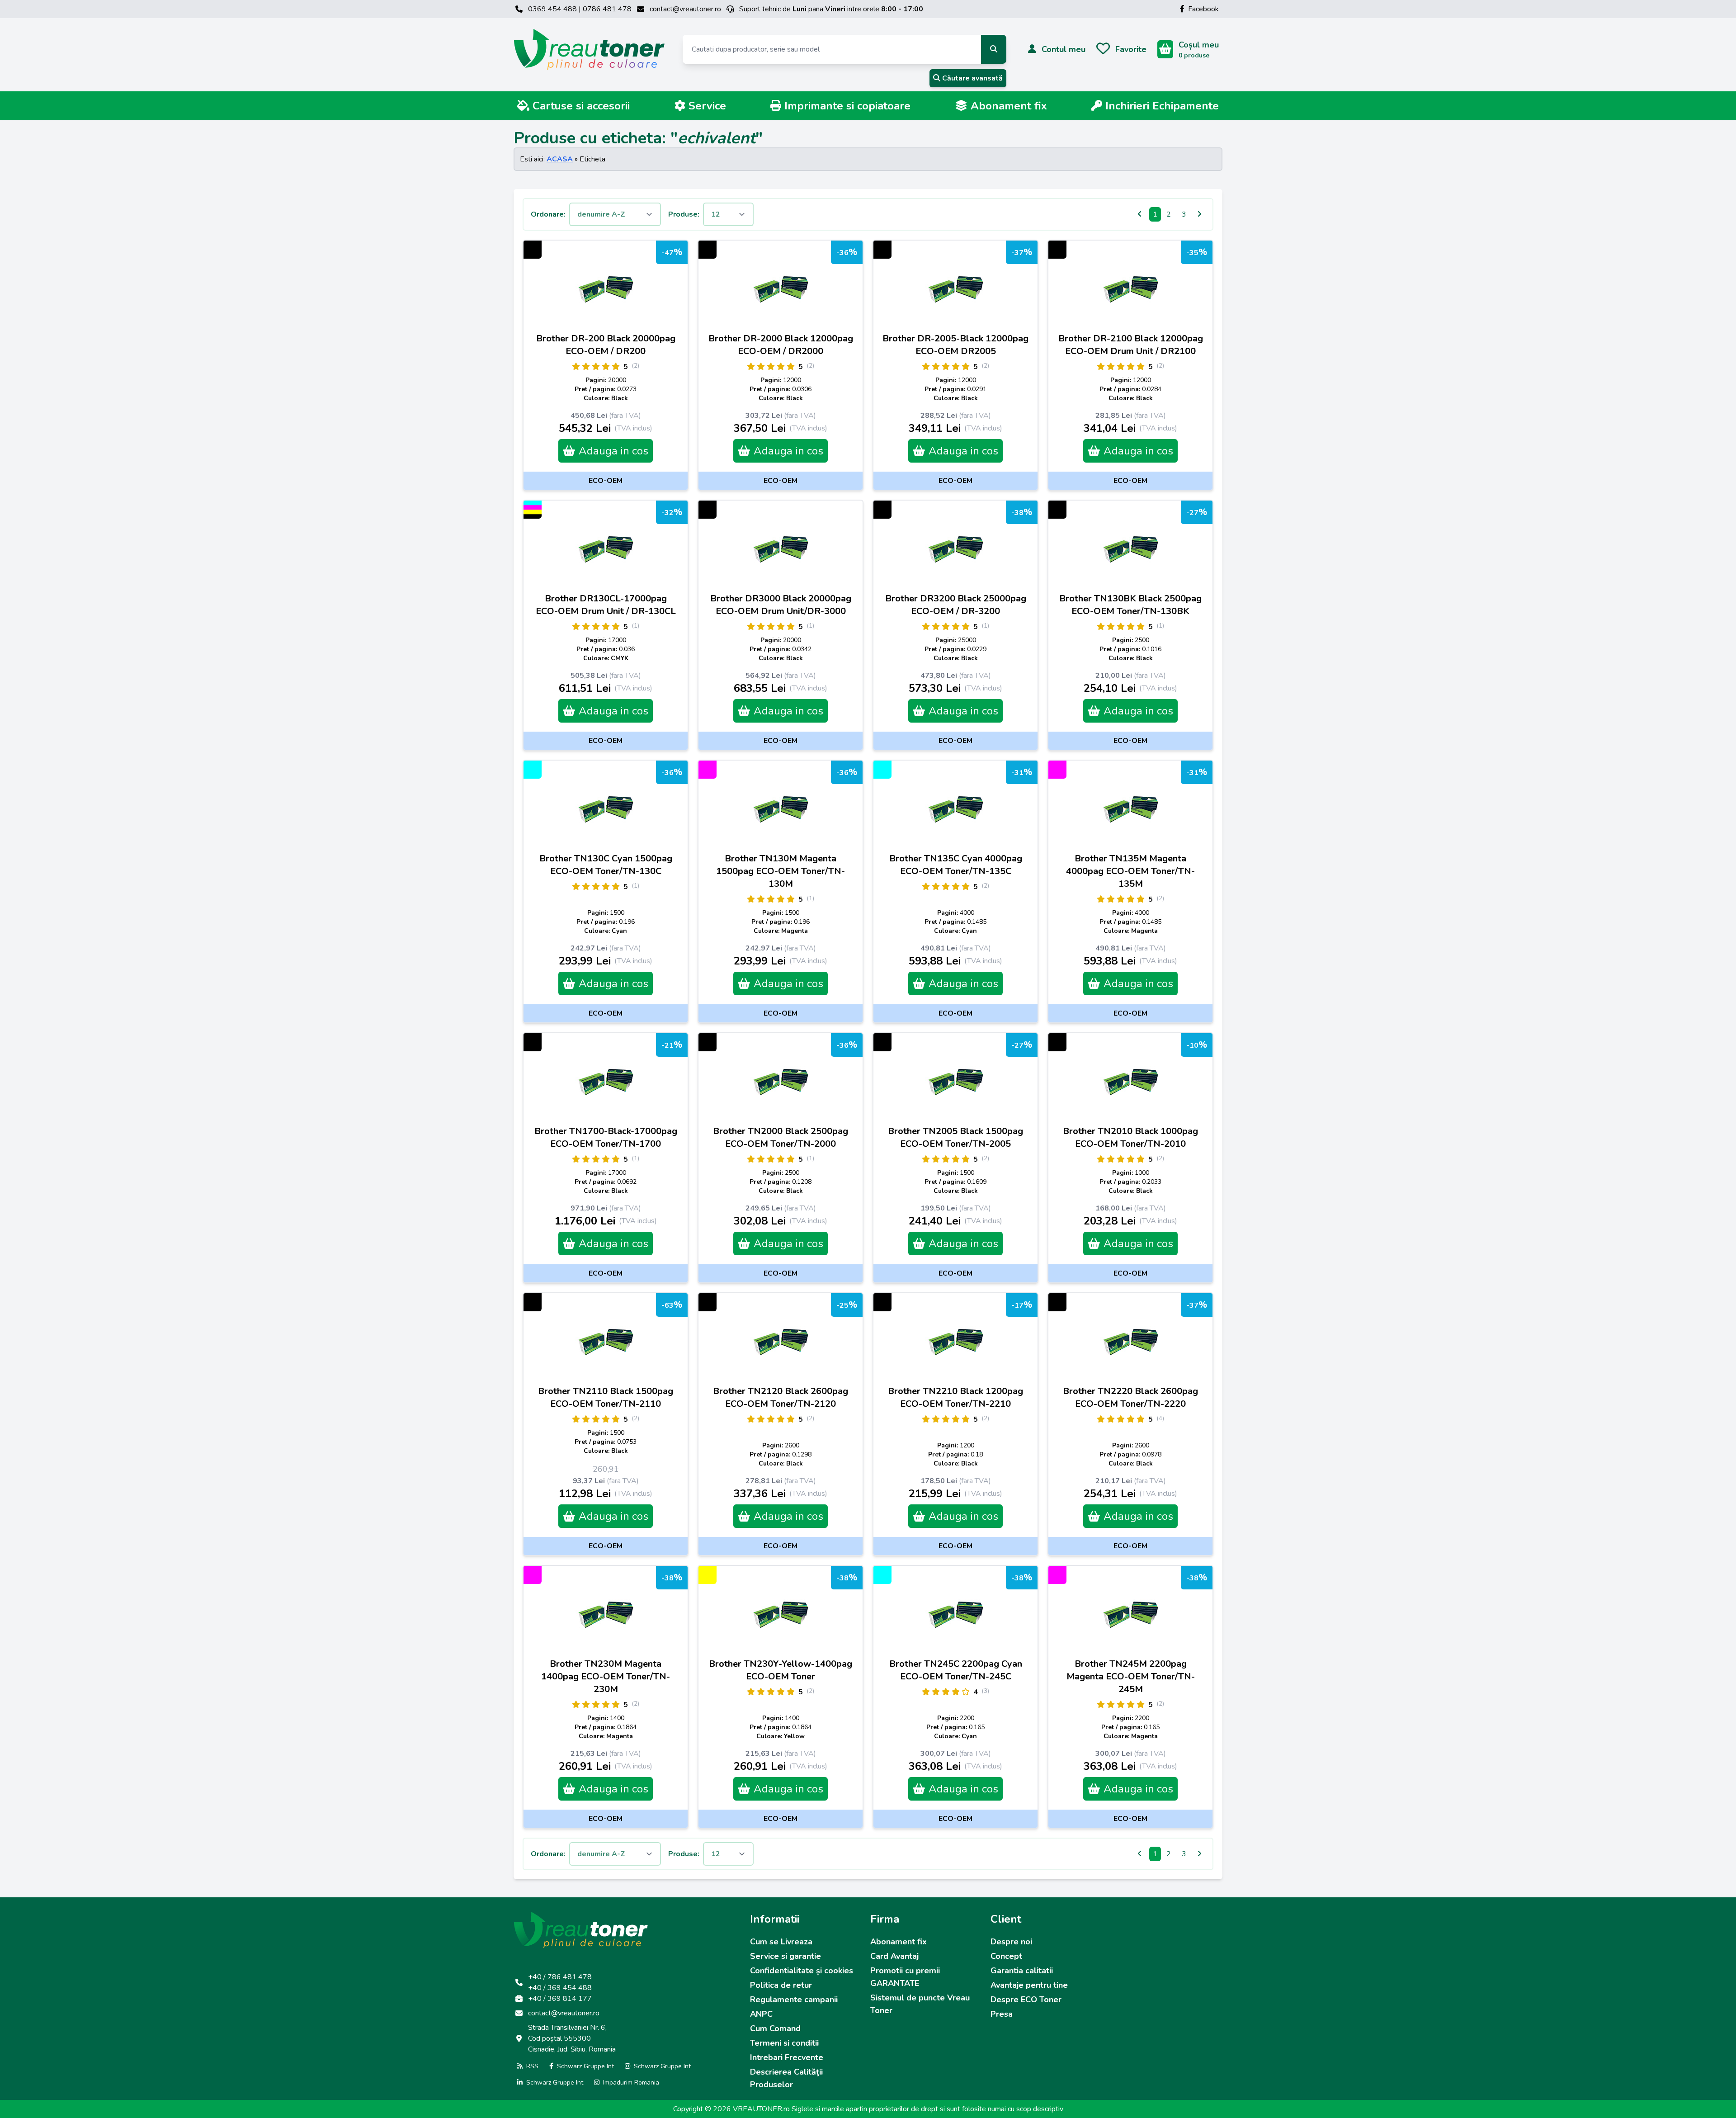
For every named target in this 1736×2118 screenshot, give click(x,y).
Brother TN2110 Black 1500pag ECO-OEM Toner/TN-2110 (606, 1397)
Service (706, 106)
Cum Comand (775, 2028)
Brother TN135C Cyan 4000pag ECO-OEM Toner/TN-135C (956, 865)
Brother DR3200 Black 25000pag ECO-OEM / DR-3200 (956, 605)
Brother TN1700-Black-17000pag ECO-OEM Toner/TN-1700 (606, 1137)
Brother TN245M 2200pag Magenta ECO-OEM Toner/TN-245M (1131, 1676)
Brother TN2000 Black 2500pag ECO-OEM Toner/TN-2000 (781, 1137)
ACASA (560, 159)
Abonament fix (1007, 106)
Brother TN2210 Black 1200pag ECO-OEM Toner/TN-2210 (955, 1397)
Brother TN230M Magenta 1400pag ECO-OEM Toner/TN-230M (606, 1676)
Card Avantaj (894, 1956)
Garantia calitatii (1022, 1971)
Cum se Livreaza (781, 1942)
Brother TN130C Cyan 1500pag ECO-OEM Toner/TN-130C (606, 865)
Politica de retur (781, 1985)
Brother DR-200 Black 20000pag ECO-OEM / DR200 (606, 345)
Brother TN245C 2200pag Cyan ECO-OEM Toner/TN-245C (956, 1670)
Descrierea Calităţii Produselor (786, 2078)
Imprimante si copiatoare (846, 106)
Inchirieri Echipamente (1160, 106)
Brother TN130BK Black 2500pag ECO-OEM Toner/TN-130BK (1130, 605)
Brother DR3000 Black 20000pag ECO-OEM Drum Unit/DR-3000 (781, 605)
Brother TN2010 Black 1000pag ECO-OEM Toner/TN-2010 (1130, 1137)
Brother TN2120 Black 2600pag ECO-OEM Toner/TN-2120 (781, 1397)
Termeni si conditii (784, 2043)
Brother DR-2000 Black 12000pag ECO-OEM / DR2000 (781, 345)
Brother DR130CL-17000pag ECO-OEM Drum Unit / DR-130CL (606, 605)
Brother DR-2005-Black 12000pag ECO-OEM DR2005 (955, 345)
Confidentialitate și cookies (802, 1971)
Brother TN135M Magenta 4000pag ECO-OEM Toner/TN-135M (1130, 871)
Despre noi (1011, 1942)
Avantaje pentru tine (1029, 1985)
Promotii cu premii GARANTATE (905, 1977)
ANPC (761, 2014)
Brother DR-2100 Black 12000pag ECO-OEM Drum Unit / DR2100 (1131, 345)
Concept (1006, 1956)
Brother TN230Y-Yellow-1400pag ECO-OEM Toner (781, 1670)
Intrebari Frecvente (787, 2057)
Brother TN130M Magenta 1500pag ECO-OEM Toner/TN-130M (781, 871)
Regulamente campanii (794, 2000)
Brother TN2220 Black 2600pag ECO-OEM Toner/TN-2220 (1130, 1397)
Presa (1002, 2014)
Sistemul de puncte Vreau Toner (920, 2004)
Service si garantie (785, 1956)
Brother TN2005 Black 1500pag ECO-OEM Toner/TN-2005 (955, 1137)
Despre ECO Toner (1026, 2000)
